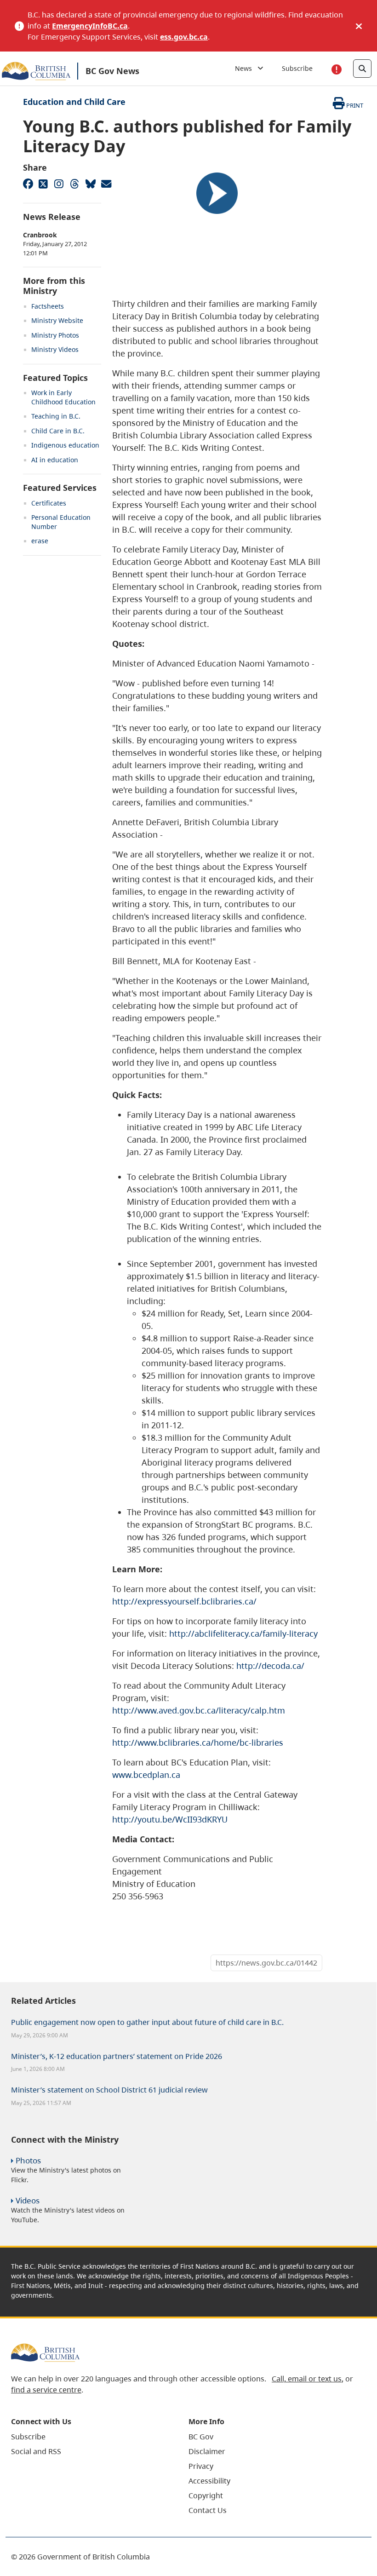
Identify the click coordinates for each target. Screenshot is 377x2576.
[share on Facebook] (28, 184)
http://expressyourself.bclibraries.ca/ (184, 1601)
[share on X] (43, 184)
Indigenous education (65, 445)
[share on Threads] (74, 184)
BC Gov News (112, 71)
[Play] (217, 193)
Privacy (201, 2466)
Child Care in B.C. (58, 431)
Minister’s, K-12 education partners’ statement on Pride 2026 (117, 2056)
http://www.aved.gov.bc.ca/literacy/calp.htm (199, 1710)
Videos (28, 2200)
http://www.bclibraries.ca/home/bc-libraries (198, 1742)
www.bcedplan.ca (146, 1775)
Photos (28, 2160)
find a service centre (46, 2390)
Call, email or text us (307, 2379)
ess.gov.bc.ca (184, 37)
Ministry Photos (55, 335)
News (246, 68)
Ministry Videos (55, 349)
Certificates (49, 503)
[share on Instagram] (59, 184)
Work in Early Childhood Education (63, 397)
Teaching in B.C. (56, 416)
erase (40, 541)
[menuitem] (88, 2437)
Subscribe (297, 68)
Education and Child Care (74, 102)
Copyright (206, 2495)
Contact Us (208, 2510)
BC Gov (201, 2437)
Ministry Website (57, 320)
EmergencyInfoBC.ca (90, 26)
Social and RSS (36, 2451)
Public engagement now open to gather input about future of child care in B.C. (147, 2022)
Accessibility (209, 2481)
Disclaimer (207, 2451)
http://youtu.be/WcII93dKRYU (170, 1819)
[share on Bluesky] (90, 184)
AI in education (55, 460)
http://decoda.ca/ (270, 1666)
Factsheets (48, 306)
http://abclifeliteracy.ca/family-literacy (243, 1633)
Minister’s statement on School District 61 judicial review (109, 2090)
